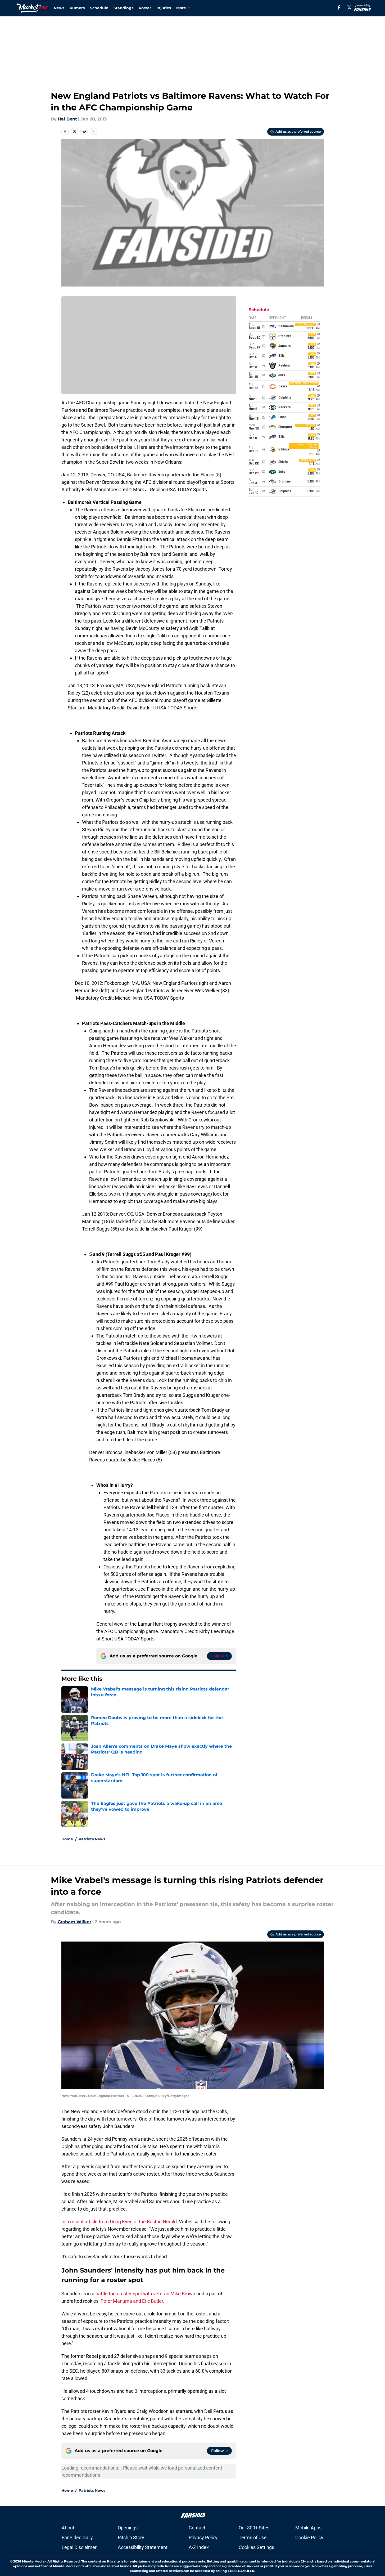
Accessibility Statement (143, 2547)
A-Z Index (199, 2547)
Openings (128, 2528)
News (59, 8)
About (68, 2528)
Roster (145, 8)
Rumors (77, 8)
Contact (197, 2528)
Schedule (99, 8)
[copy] (94, 131)
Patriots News (92, 1839)
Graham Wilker (74, 1922)
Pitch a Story (131, 2537)
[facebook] (339, 7)
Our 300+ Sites (254, 2528)
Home (67, 1839)
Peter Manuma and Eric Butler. (132, 2301)
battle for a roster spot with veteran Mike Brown (145, 2294)
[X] (349, 7)
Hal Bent (67, 119)
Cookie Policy (309, 2537)
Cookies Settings (256, 2547)
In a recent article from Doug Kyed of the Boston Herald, (120, 2222)
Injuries (164, 8)
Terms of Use (253, 2537)
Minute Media (33, 2561)
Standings (123, 8)
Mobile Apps (308, 2528)
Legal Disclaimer (79, 2547)
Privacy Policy (203, 2537)
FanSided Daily (77, 2537)
